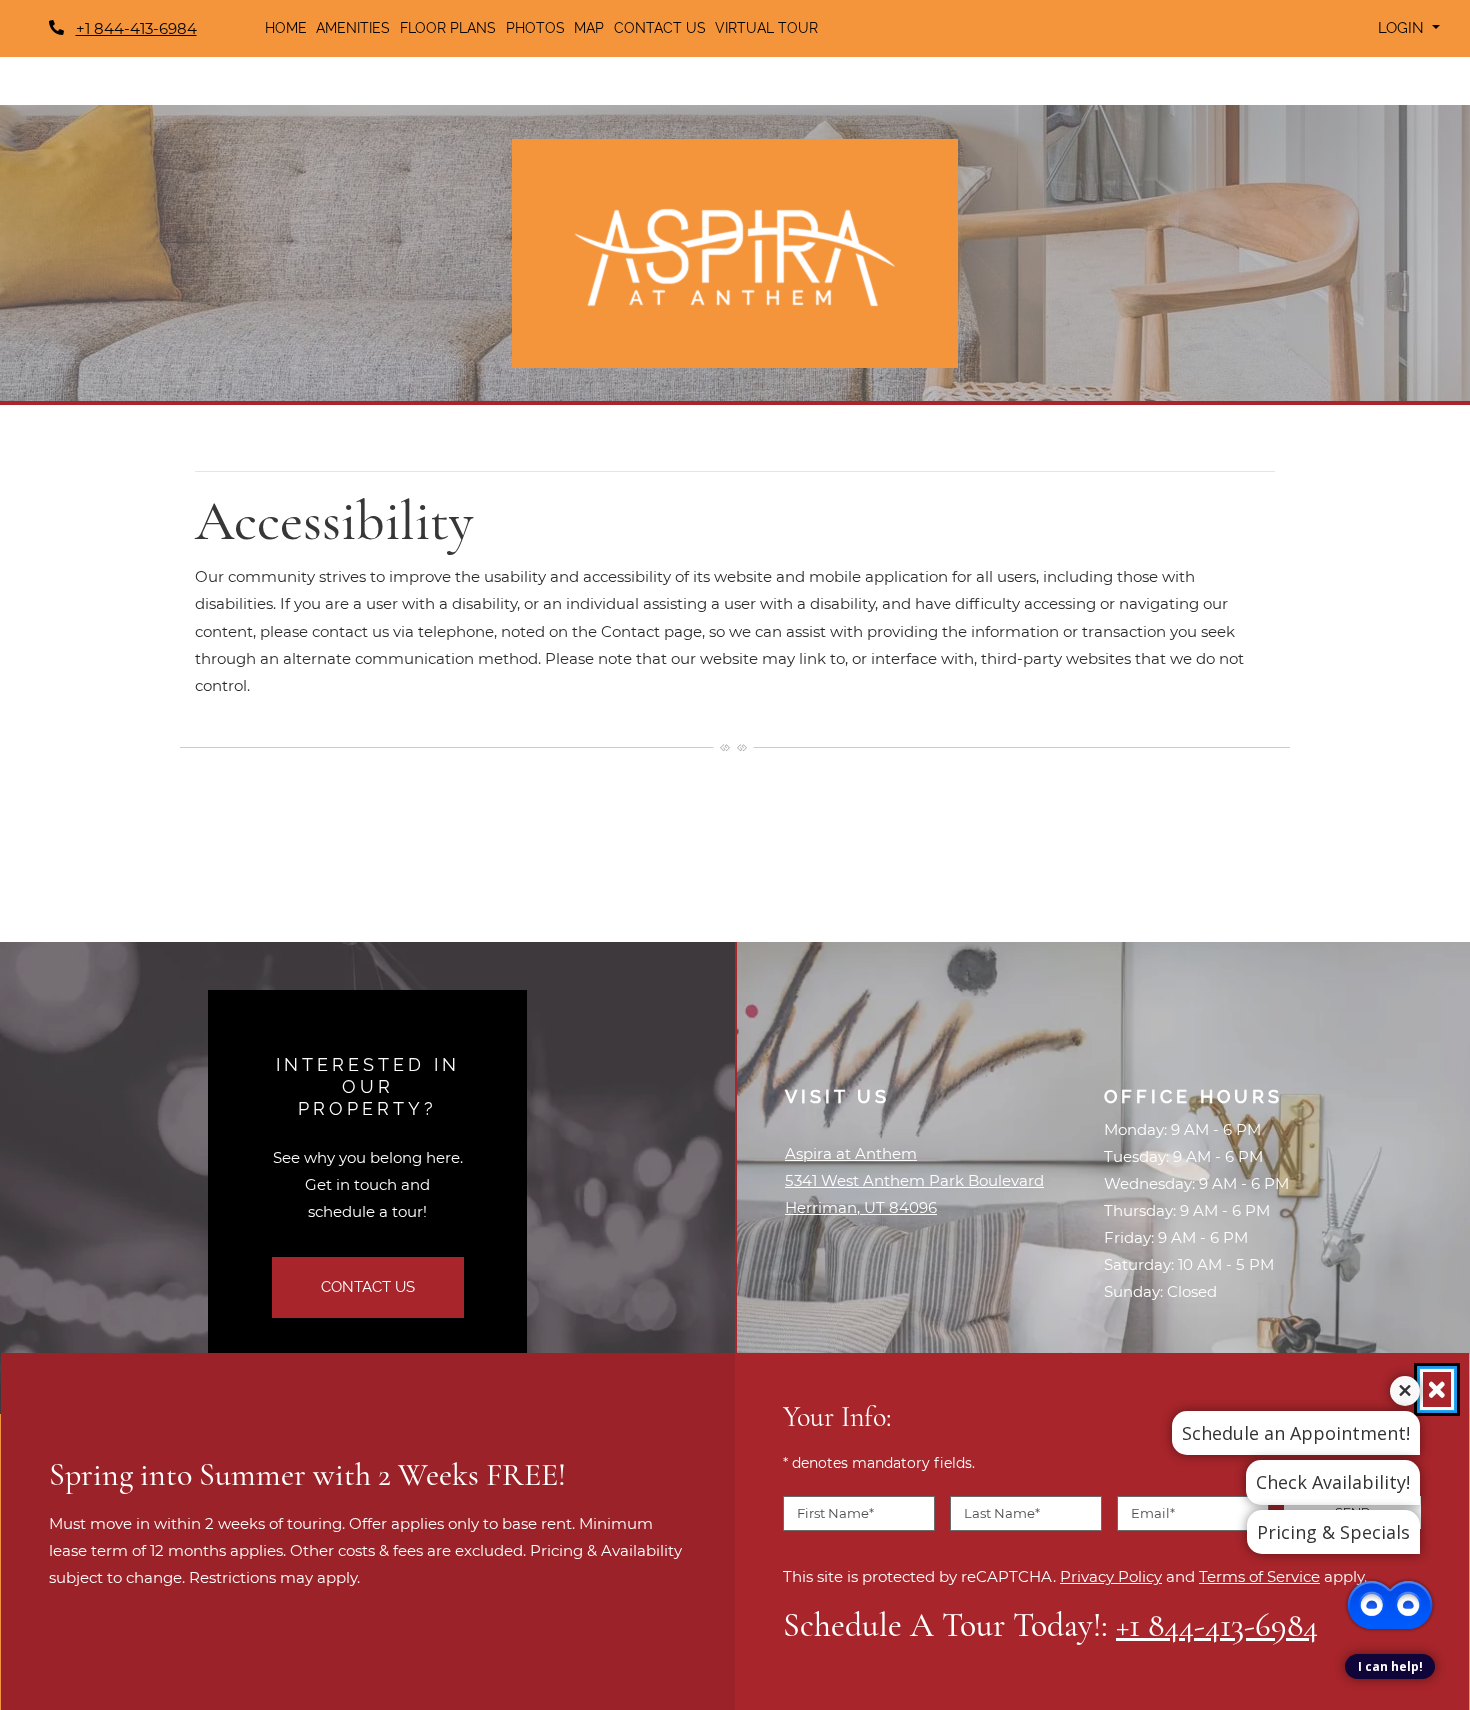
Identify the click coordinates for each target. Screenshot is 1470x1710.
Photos (535, 28)
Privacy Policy (1111, 1576)
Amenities (353, 28)
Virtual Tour (766, 28)
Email (1153, 1512)
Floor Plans (448, 28)
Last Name (1002, 1512)
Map (589, 28)
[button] (1408, 28)
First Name (835, 1512)
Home (286, 28)
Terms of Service (1259, 1576)
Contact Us (660, 28)
